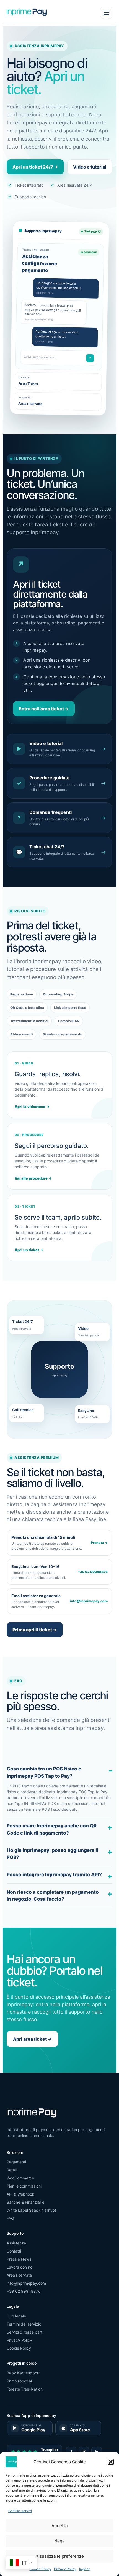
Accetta (60, 2526)
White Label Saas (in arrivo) (31, 2210)
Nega (59, 2541)
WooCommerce (20, 2178)
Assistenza (16, 2243)
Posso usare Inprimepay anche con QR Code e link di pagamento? (52, 1829)
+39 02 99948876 (93, 1572)
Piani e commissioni (24, 2186)
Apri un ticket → (29, 1250)
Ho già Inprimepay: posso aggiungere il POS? (52, 1854)
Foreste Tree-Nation (25, 2389)
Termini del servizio (24, 2324)
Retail (12, 2170)
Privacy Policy (65, 2569)
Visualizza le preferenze (60, 2556)
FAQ (10, 2218)
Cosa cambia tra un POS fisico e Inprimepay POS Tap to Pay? (44, 1772)
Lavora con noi (20, 2267)
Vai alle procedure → (33, 1178)
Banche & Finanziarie (25, 2202)
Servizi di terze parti (25, 2332)
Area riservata (19, 2275)
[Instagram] (84, 2452)
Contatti (14, 2251)
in (97, 2452)
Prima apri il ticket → (35, 1630)
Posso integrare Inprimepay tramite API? (54, 1875)
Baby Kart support (23, 2373)
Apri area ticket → (32, 2039)
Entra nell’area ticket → (44, 709)
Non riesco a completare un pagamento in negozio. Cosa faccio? (53, 1896)
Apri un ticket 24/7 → (35, 167)
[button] (111, 2462)
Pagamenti (16, 2162)
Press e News (19, 2259)
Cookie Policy (40, 2569)
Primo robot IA (20, 2381)
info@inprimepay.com (89, 1601)
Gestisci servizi (20, 2511)
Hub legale (16, 2316)
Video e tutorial (90, 167)
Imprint (84, 2569)
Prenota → (99, 1543)
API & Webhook (20, 2194)
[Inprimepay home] (27, 13)
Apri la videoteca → (32, 1107)
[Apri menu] (106, 13)
